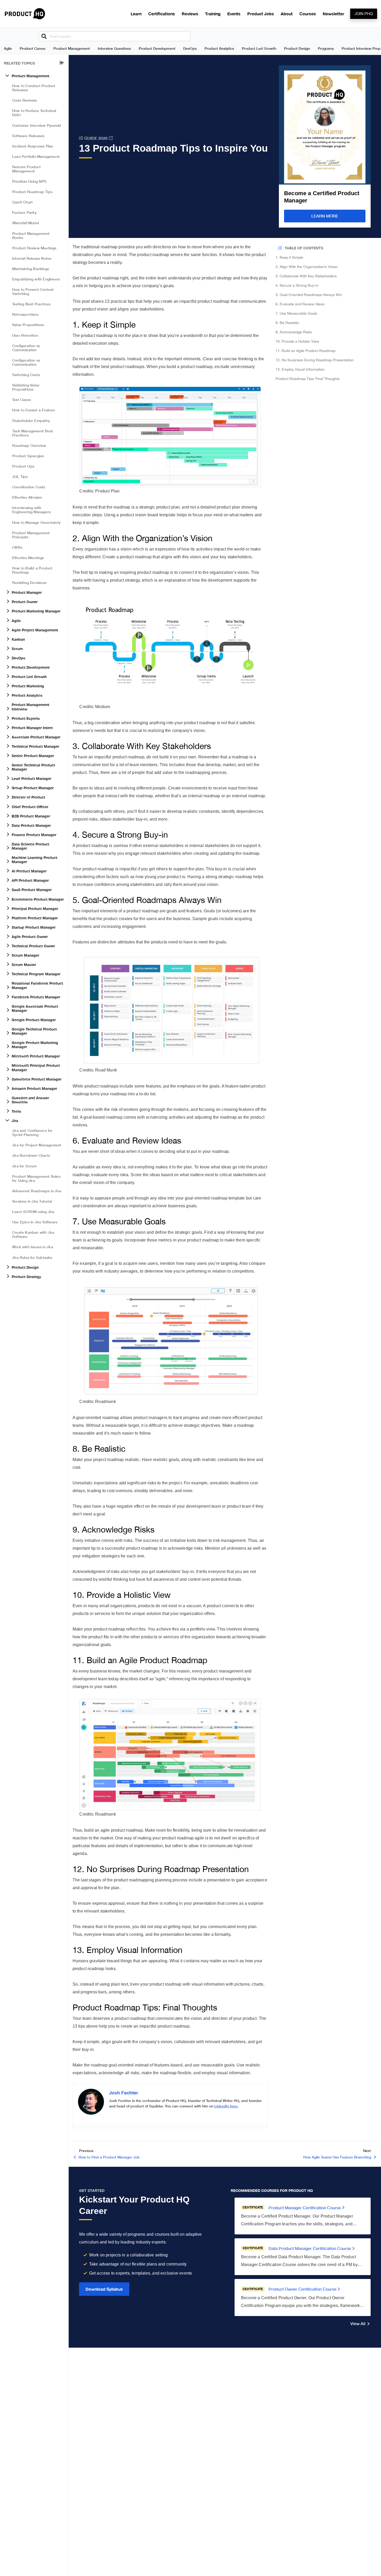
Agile (8, 48)
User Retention (25, 335)
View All (358, 2323)
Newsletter (333, 14)
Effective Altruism (27, 497)
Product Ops (23, 466)
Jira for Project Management (37, 1145)
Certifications (162, 14)
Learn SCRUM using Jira (33, 1212)
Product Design (297, 48)
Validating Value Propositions (26, 387)
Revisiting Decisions (29, 583)
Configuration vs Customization (26, 348)
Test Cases (22, 400)
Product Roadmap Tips (32, 192)
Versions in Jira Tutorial (32, 1201)
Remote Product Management (26, 169)
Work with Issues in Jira (33, 1247)
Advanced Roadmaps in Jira (37, 1191)
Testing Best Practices (31, 304)
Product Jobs (261, 14)
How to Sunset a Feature (34, 410)
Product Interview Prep (361, 48)
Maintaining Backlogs (31, 269)
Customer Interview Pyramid (37, 125)
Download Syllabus (104, 2289)
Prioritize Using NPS (29, 181)
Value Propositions (28, 325)
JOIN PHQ (364, 14)
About (287, 14)
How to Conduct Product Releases (34, 88)
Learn (136, 14)
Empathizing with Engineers (36, 279)
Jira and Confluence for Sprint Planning (32, 1132)
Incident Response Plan (33, 146)
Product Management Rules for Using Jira (36, 1178)
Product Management (72, 48)
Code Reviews (24, 100)
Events (234, 14)
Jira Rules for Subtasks (32, 1257)
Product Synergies (28, 456)
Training (213, 14)
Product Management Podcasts (31, 535)
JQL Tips (20, 477)
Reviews (190, 14)
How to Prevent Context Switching (33, 291)
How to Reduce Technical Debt (34, 113)
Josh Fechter (124, 2093)
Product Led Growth (259, 48)
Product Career (33, 48)
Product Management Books (31, 235)
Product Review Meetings (34, 248)
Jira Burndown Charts (31, 1155)
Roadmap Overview (29, 445)
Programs (326, 48)
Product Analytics (219, 48)
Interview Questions (114, 48)
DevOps (190, 48)
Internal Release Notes (32, 258)
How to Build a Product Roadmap (32, 570)
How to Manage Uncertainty (36, 522)
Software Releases (28, 136)
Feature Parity (24, 212)
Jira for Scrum (24, 1166)
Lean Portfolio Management (36, 156)
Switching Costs (26, 375)
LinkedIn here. (226, 2106)
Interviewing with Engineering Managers (31, 510)
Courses (308, 14)
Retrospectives (25, 314)
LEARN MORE (325, 216)
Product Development (157, 48)
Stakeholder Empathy (31, 421)
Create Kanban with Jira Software (33, 1234)
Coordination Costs (29, 487)
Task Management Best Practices (33, 433)
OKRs (17, 547)
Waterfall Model (26, 223)
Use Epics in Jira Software (35, 1222)
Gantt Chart (22, 202)
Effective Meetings (28, 558)
